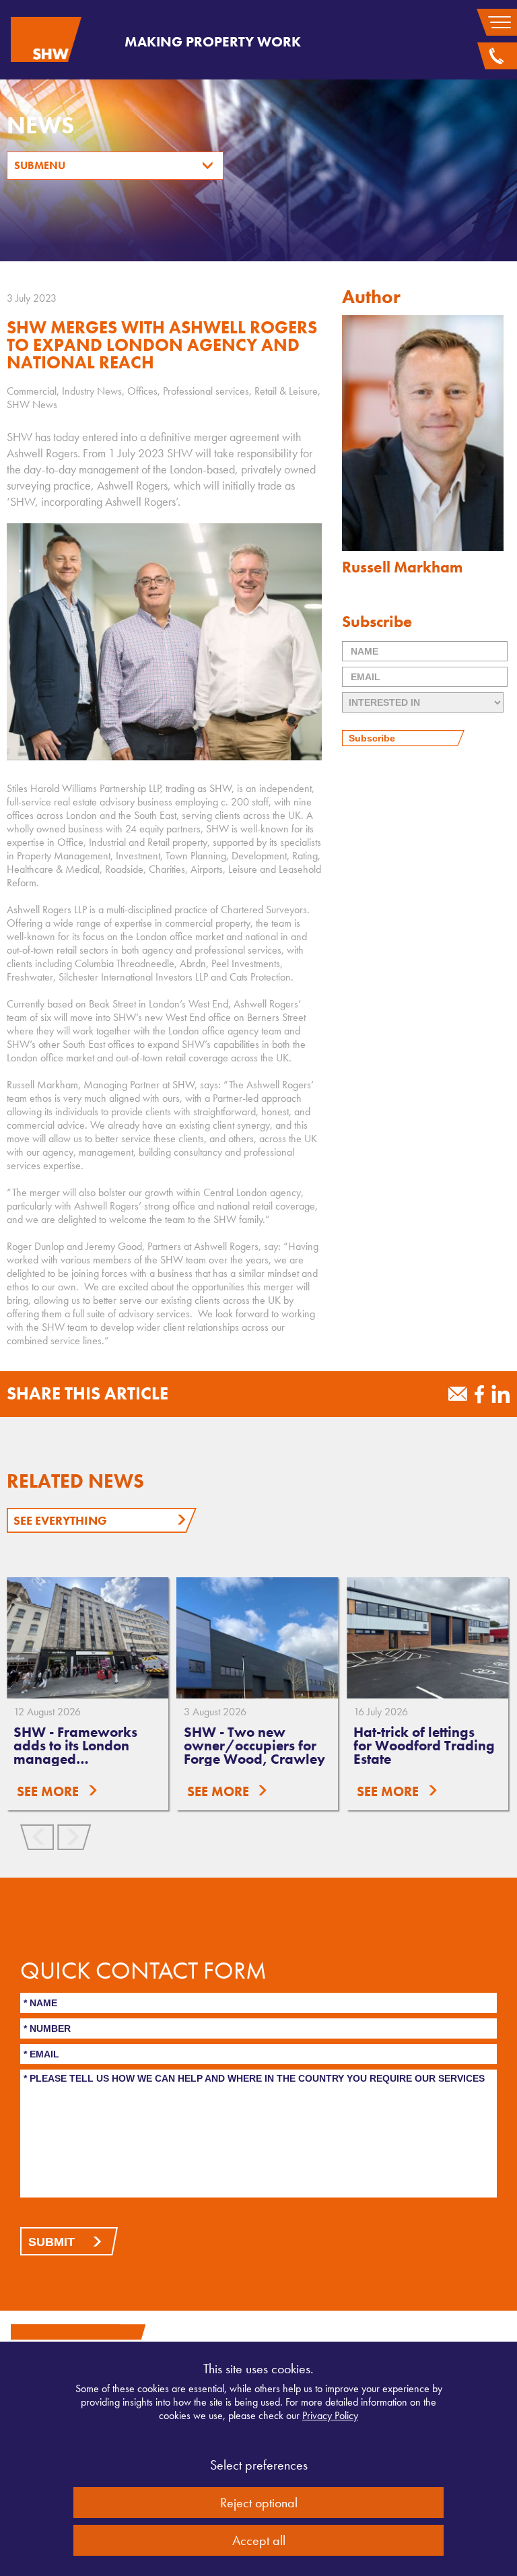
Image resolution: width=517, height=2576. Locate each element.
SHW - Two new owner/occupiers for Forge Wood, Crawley (254, 1745)
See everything (60, 1520)
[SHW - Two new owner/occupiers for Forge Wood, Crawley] (258, 1638)
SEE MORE (48, 1791)
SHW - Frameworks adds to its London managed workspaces (75, 1752)
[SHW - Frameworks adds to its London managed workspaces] (88, 1638)
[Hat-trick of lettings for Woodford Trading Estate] (427, 1638)
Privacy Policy (330, 2415)
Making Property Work (213, 41)
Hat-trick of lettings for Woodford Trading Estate (424, 1745)
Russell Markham (402, 567)
